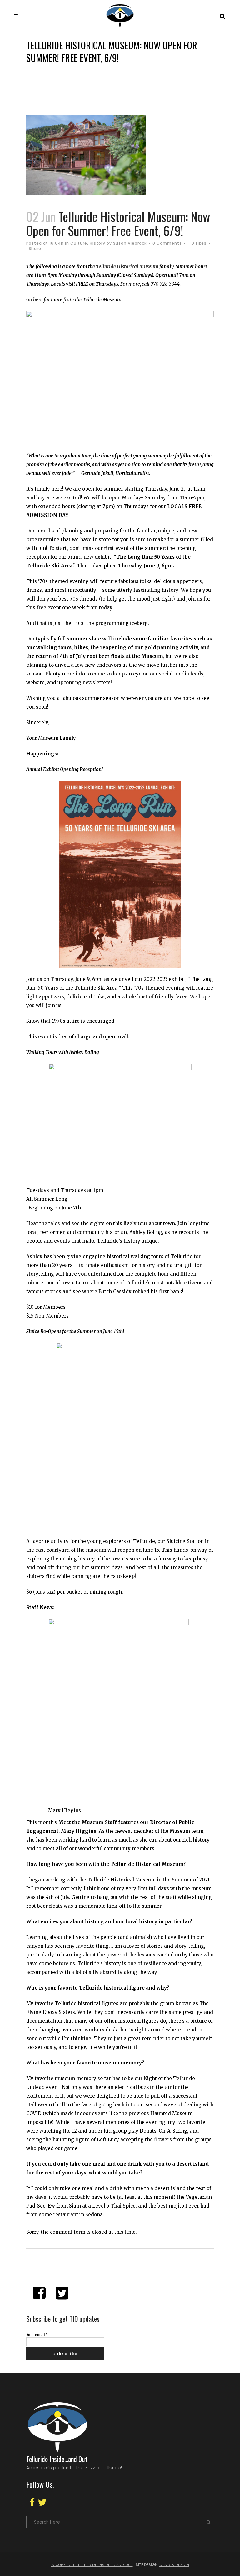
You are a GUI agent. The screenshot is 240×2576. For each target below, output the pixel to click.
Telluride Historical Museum (127, 267)
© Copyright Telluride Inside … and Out (92, 2565)
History (97, 243)
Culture (79, 243)
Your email (37, 2334)
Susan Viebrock (130, 243)
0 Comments (167, 243)
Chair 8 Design (174, 2565)
